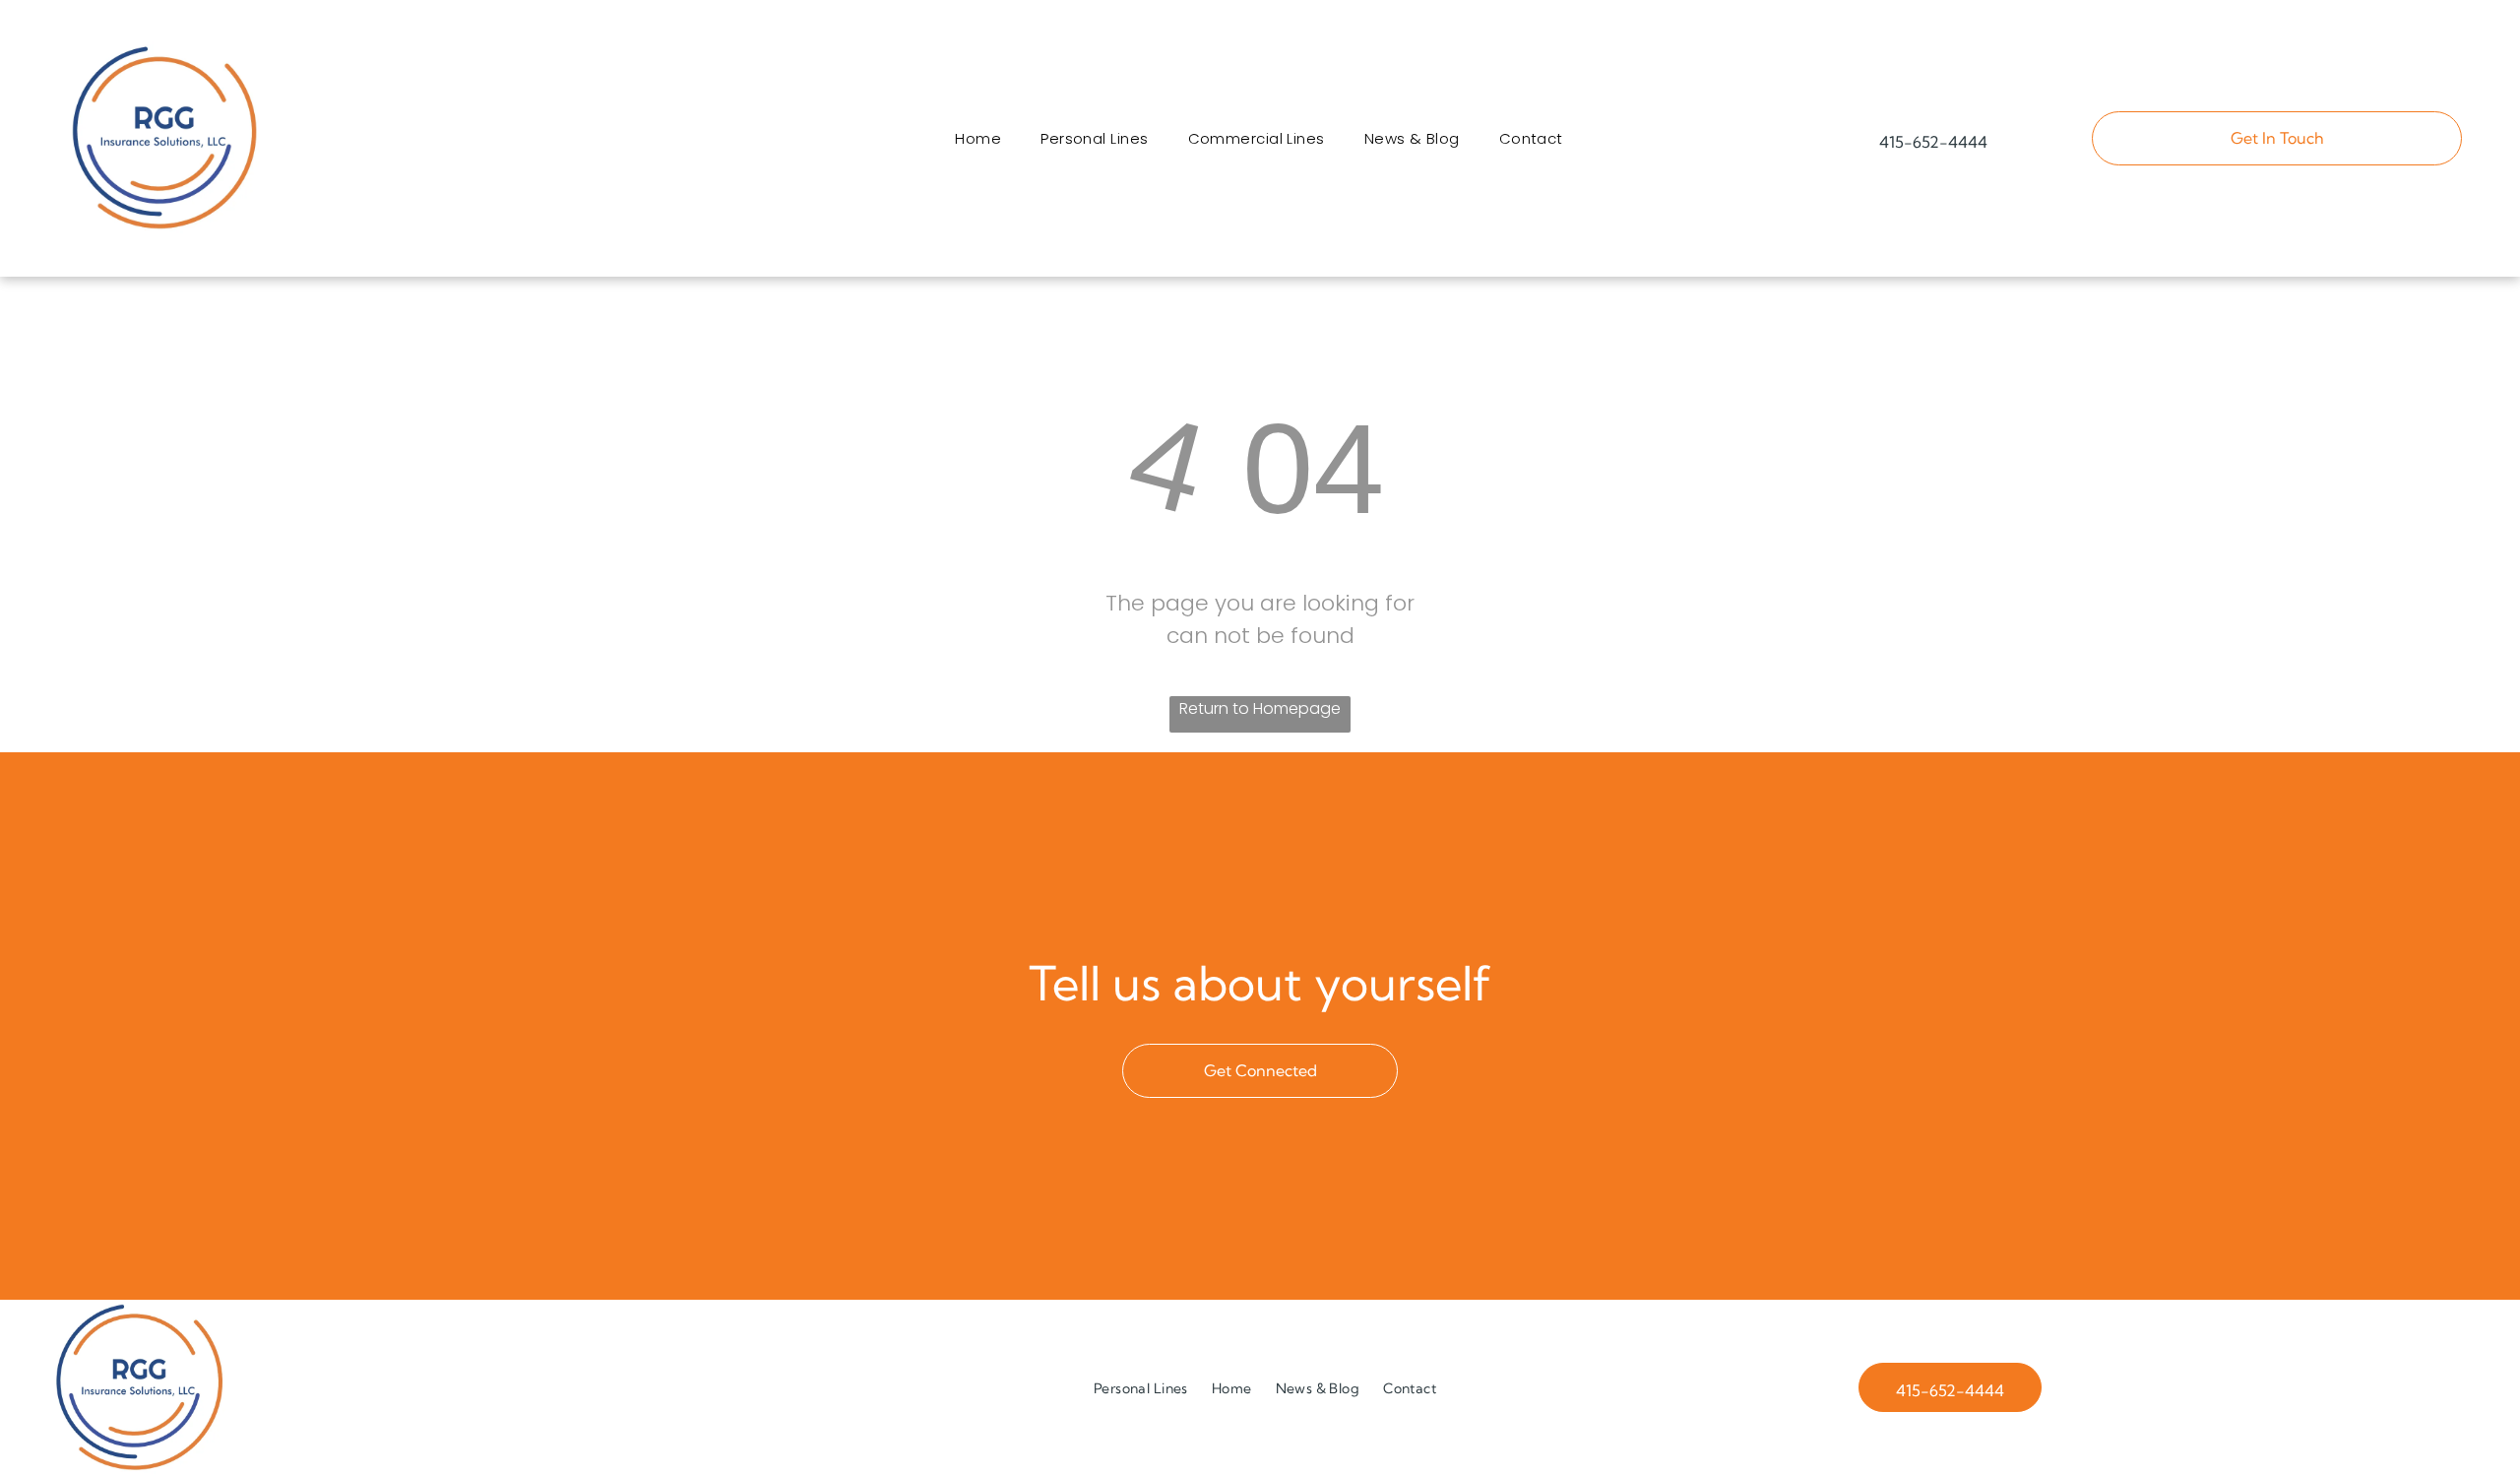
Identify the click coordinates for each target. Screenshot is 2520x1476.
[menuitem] (978, 138)
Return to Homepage (1260, 708)
